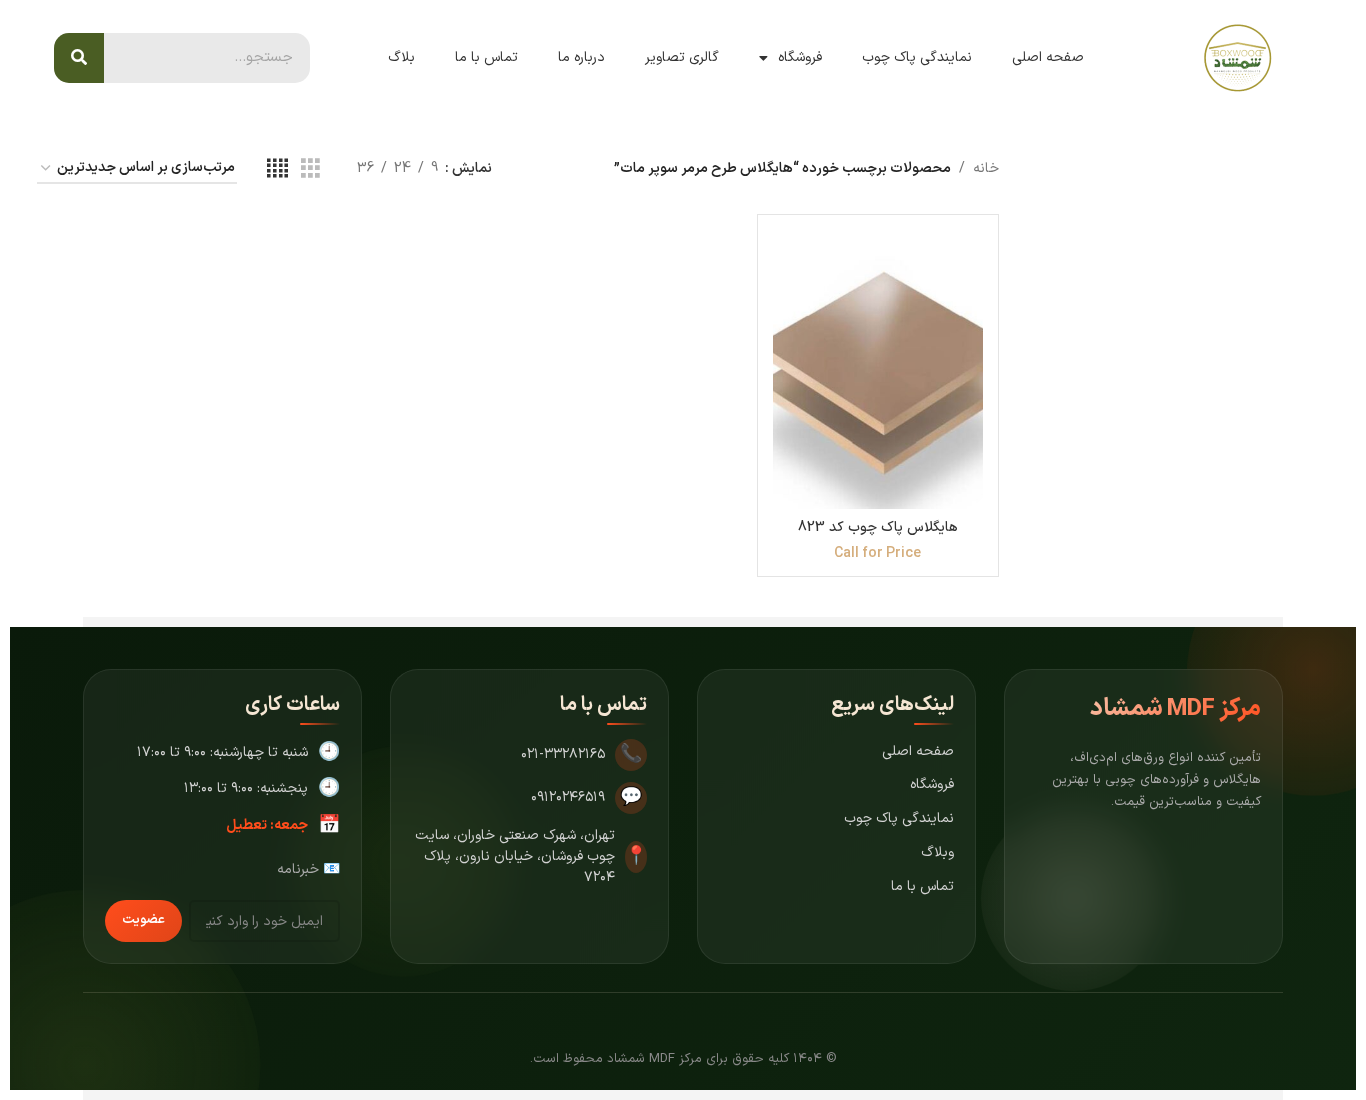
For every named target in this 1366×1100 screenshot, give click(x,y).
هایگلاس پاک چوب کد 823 (878, 527)
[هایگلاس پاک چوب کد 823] (877, 369)
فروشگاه (800, 57)
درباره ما (581, 57)
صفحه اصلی (1048, 57)
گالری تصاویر (682, 57)
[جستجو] (79, 58)
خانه (986, 168)
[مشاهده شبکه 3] (310, 169)
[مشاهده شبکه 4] (277, 169)
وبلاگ (937, 852)
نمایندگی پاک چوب (917, 57)
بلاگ (401, 57)
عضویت (143, 920)
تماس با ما (486, 57)
